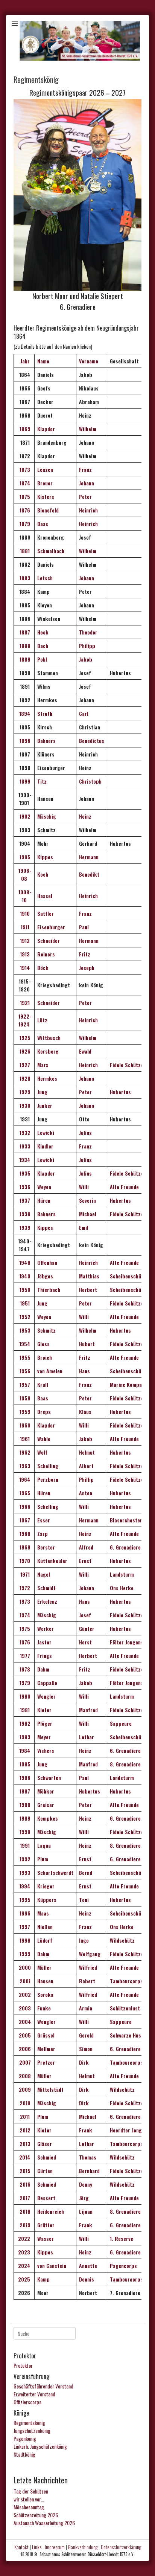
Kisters (46, 496)
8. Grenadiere (125, 1764)
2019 (24, 2225)
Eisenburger (51, 927)
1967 (24, 1520)
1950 (24, 1290)
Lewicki (46, 1132)
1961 (24, 1439)
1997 (24, 1927)
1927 (24, 1065)
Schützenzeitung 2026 (36, 2515)
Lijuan (86, 2211)
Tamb (116, 2279)
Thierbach (49, 1290)
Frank (86, 2130)
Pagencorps (123, 2266)
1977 (24, 1656)
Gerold (86, 2035)
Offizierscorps (27, 2402)
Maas (43, 1913)
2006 (24, 2049)
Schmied (47, 2157)
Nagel (44, 1574)
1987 (24, 1791)
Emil (84, 1227)
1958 (24, 1398)
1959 (24, 1412)
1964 (24, 1479)
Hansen (46, 1981)
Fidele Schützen (128, 1065)
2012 (24, 2130)
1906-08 (24, 874)
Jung (42, 1092)
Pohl (42, 659)
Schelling (48, 1466)
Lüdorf (45, 1940)
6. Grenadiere (125, 1547)
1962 (24, 1452)
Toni (84, 1900)
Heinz (85, 816)
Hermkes (47, 1078)
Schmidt (46, 1588)
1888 (24, 646)
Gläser (45, 2144)
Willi (84, 1187)
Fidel (115, 1425)
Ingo (84, 1940)
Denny (86, 2184)
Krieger (46, 1886)
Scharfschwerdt (55, 1872)
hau (53, 1262)
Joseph (87, 968)
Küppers (47, 1900)
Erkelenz (47, 1601)
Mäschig (47, 816)
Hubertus (120, 1092)
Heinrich (88, 510)
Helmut (87, 1452)
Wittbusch (49, 1038)
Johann (87, 483)
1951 (24, 1303)
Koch (43, 874)
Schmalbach (51, 551)
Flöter (117, 1683)
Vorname (89, 361)
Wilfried (88, 1967)
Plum (43, 1859)
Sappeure (121, 1723)
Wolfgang (90, 1954)
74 (27, 1615)
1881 (24, 551)
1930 (24, 1105)
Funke (45, 2008)
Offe (42, 1262)
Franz (85, 469)
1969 (24, 1547)
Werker (46, 1628)
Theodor (88, 632)
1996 (24, 1913)
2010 (24, 2103)
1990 (24, 1832)
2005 (24, 2035)
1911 (24, 927)
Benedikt (89, 874)
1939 (24, 1227)
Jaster (44, 1642)
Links (37, 2547)
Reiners (46, 954)
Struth (45, 713)
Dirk (84, 2062)
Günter (87, 1628)
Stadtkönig (24, 2454)
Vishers (46, 1750)
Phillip (86, 1479)
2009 (24, 2089)
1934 (24, 1160)
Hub (114, 1900)
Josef (85, 1615)
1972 (24, 1588)
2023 (24, 2252)
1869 (24, 429)
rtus (126, 1900)
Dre (41, 1412)
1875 (24, 496)
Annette (88, 2266)
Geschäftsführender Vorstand (43, 2386)
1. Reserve (122, 2238)
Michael (88, 1214)
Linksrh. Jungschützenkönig (40, 2446)
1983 (24, 1737)
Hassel (45, 896)
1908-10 (24, 896)
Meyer (44, 1737)
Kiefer (44, 1710)
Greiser (46, 1805)
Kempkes (48, 1818)
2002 (24, 1994)
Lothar (87, 1737)
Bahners (46, 740)
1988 (24, 1805)
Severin (87, 1200)
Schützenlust (125, 2008)
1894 (24, 713)
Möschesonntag (29, 2507)
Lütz (42, 1020)
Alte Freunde (124, 1187)
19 (21, 1615)
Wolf (42, 1452)
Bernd (86, 1872)
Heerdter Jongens (130, 2130)
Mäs (42, 1615)
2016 (24, 2184)
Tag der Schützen (31, 2491)
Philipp (87, 646)
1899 (24, 781)
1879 (24, 524)
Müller (45, 1967)
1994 (24, 1886)
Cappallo (47, 1683)
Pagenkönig (25, 2438)
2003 (24, 2008)
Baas (43, 524)
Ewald (85, 1051)
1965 (24, 1493)
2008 (24, 2076)
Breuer (45, 483)
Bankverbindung (83, 2547)
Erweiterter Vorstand (34, 2394)
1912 (24, 940)
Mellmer (47, 2049)
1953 (24, 1330)
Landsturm (122, 1574)
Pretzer (46, 2062)
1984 (24, 1750)
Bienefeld (48, 510)
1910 (24, 913)
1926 (24, 1051)
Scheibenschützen (131, 1276)
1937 (24, 1200)
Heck (43, 632)
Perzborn (48, 1479)
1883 (24, 578)
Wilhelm (88, 429)
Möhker (46, 1791)
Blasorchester (126, 1520)
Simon (86, 2049)
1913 (24, 954)
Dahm (43, 1669)
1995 (24, 1900)
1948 (24, 1262)
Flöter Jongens (127, 1642)
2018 (25, 2211)
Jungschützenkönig (32, 2430)
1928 (24, 1078)
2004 (24, 2022)
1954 (24, 1344)
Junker (45, 1105)
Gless (43, 1344)
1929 (24, 1092)
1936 (24, 1187)
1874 (24, 483)
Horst (85, 1642)
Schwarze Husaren (131, 2035)
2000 (24, 1967)
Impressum (55, 2547)
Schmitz (46, 1330)
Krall (43, 1384)
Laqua (44, 1845)
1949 (24, 1276)
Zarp (43, 1534)
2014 (24, 2157)
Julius (85, 1132)
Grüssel (47, 2035)
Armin (86, 2008)
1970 (24, 1561)
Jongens (134, 1683)
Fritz (85, 954)
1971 (24, 1574)
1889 (24, 659)
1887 (24, 632)
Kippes (45, 857)
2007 (24, 2062)
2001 (24, 1981)
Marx (43, 1065)
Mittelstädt (51, 2089)
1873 (24, 469)
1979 (24, 1683)
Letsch (45, 578)
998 (26, 1940)
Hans (84, 1371)
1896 (24, 740)
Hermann (89, 857)
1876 (24, 510)
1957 (24, 1384)
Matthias (89, 1276)
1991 (24, 1845)
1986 (24, 1778)
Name (43, 361)
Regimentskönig (29, 2423)
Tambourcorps (126, 1981)
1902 (24, 816)
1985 (24, 1764)
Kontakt (21, 2547)
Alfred (86, 1547)
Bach (43, 646)
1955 (24, 1357)
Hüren (44, 1200)
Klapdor (46, 429)
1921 (24, 1003)
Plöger (45, 1723)
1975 (24, 1628)
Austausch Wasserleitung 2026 (44, 2523)
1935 (24, 1173)
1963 (24, 1466)
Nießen (45, 1927)
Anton (86, 1493)
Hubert (87, 1344)
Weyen (44, 1187)
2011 (24, 2116)
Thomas (88, 2157)
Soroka (46, 1994)
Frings (45, 1656)
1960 (24, 1425)
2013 (24, 2144)
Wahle (44, 1439)
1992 (24, 1859)
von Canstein (52, 2266)
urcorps (134, 2279)
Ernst (85, 1561)
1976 (24, 1642)
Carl (84, 713)
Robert (87, 1981)
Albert (86, 1466)
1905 (24, 857)
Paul (84, 927)
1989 (24, 1818)
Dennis (87, 2279)
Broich (45, 1357)
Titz (42, 781)
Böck (43, 968)
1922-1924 (24, 1020)
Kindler (45, 1146)
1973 (24, 1601)
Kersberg (48, 1051)
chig (51, 1615)
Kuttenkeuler (52, 1561)
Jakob (86, 659)
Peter (85, 496)
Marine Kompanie (129, 1384)
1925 (24, 1038)
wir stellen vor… (29, 2499)
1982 (24, 1723)
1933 (24, 1146)
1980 (24, 1696)
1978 (24, 1669)
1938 (24, 1214)
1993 (24, 1872)
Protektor (23, 2365)
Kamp (43, 2279)
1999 (25, 1954)
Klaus (85, 1412)
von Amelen (50, 1371)
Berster (46, 1547)
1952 (24, 1317)
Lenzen (45, 469)
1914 (24, 968)
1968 (24, 1534)
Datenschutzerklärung (121, 2547)
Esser (44, 1520)
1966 (24, 1506)
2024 (24, 2266)
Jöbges (45, 1276)
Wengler (46, 1696)
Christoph (90, 781)
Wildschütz (122, 1940)
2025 (24, 2279)
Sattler (46, 913)
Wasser (46, 2238)
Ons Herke (122, 1588)
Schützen (135, 1425)
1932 (24, 1132)
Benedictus (92, 740)
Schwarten (49, 1778)
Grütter (46, 2225)
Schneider (49, 940)
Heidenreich (51, 2211)
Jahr (24, 361)
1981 (24, 1710)
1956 (24, 1371)
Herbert (88, 1290)
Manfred (88, 1710)
